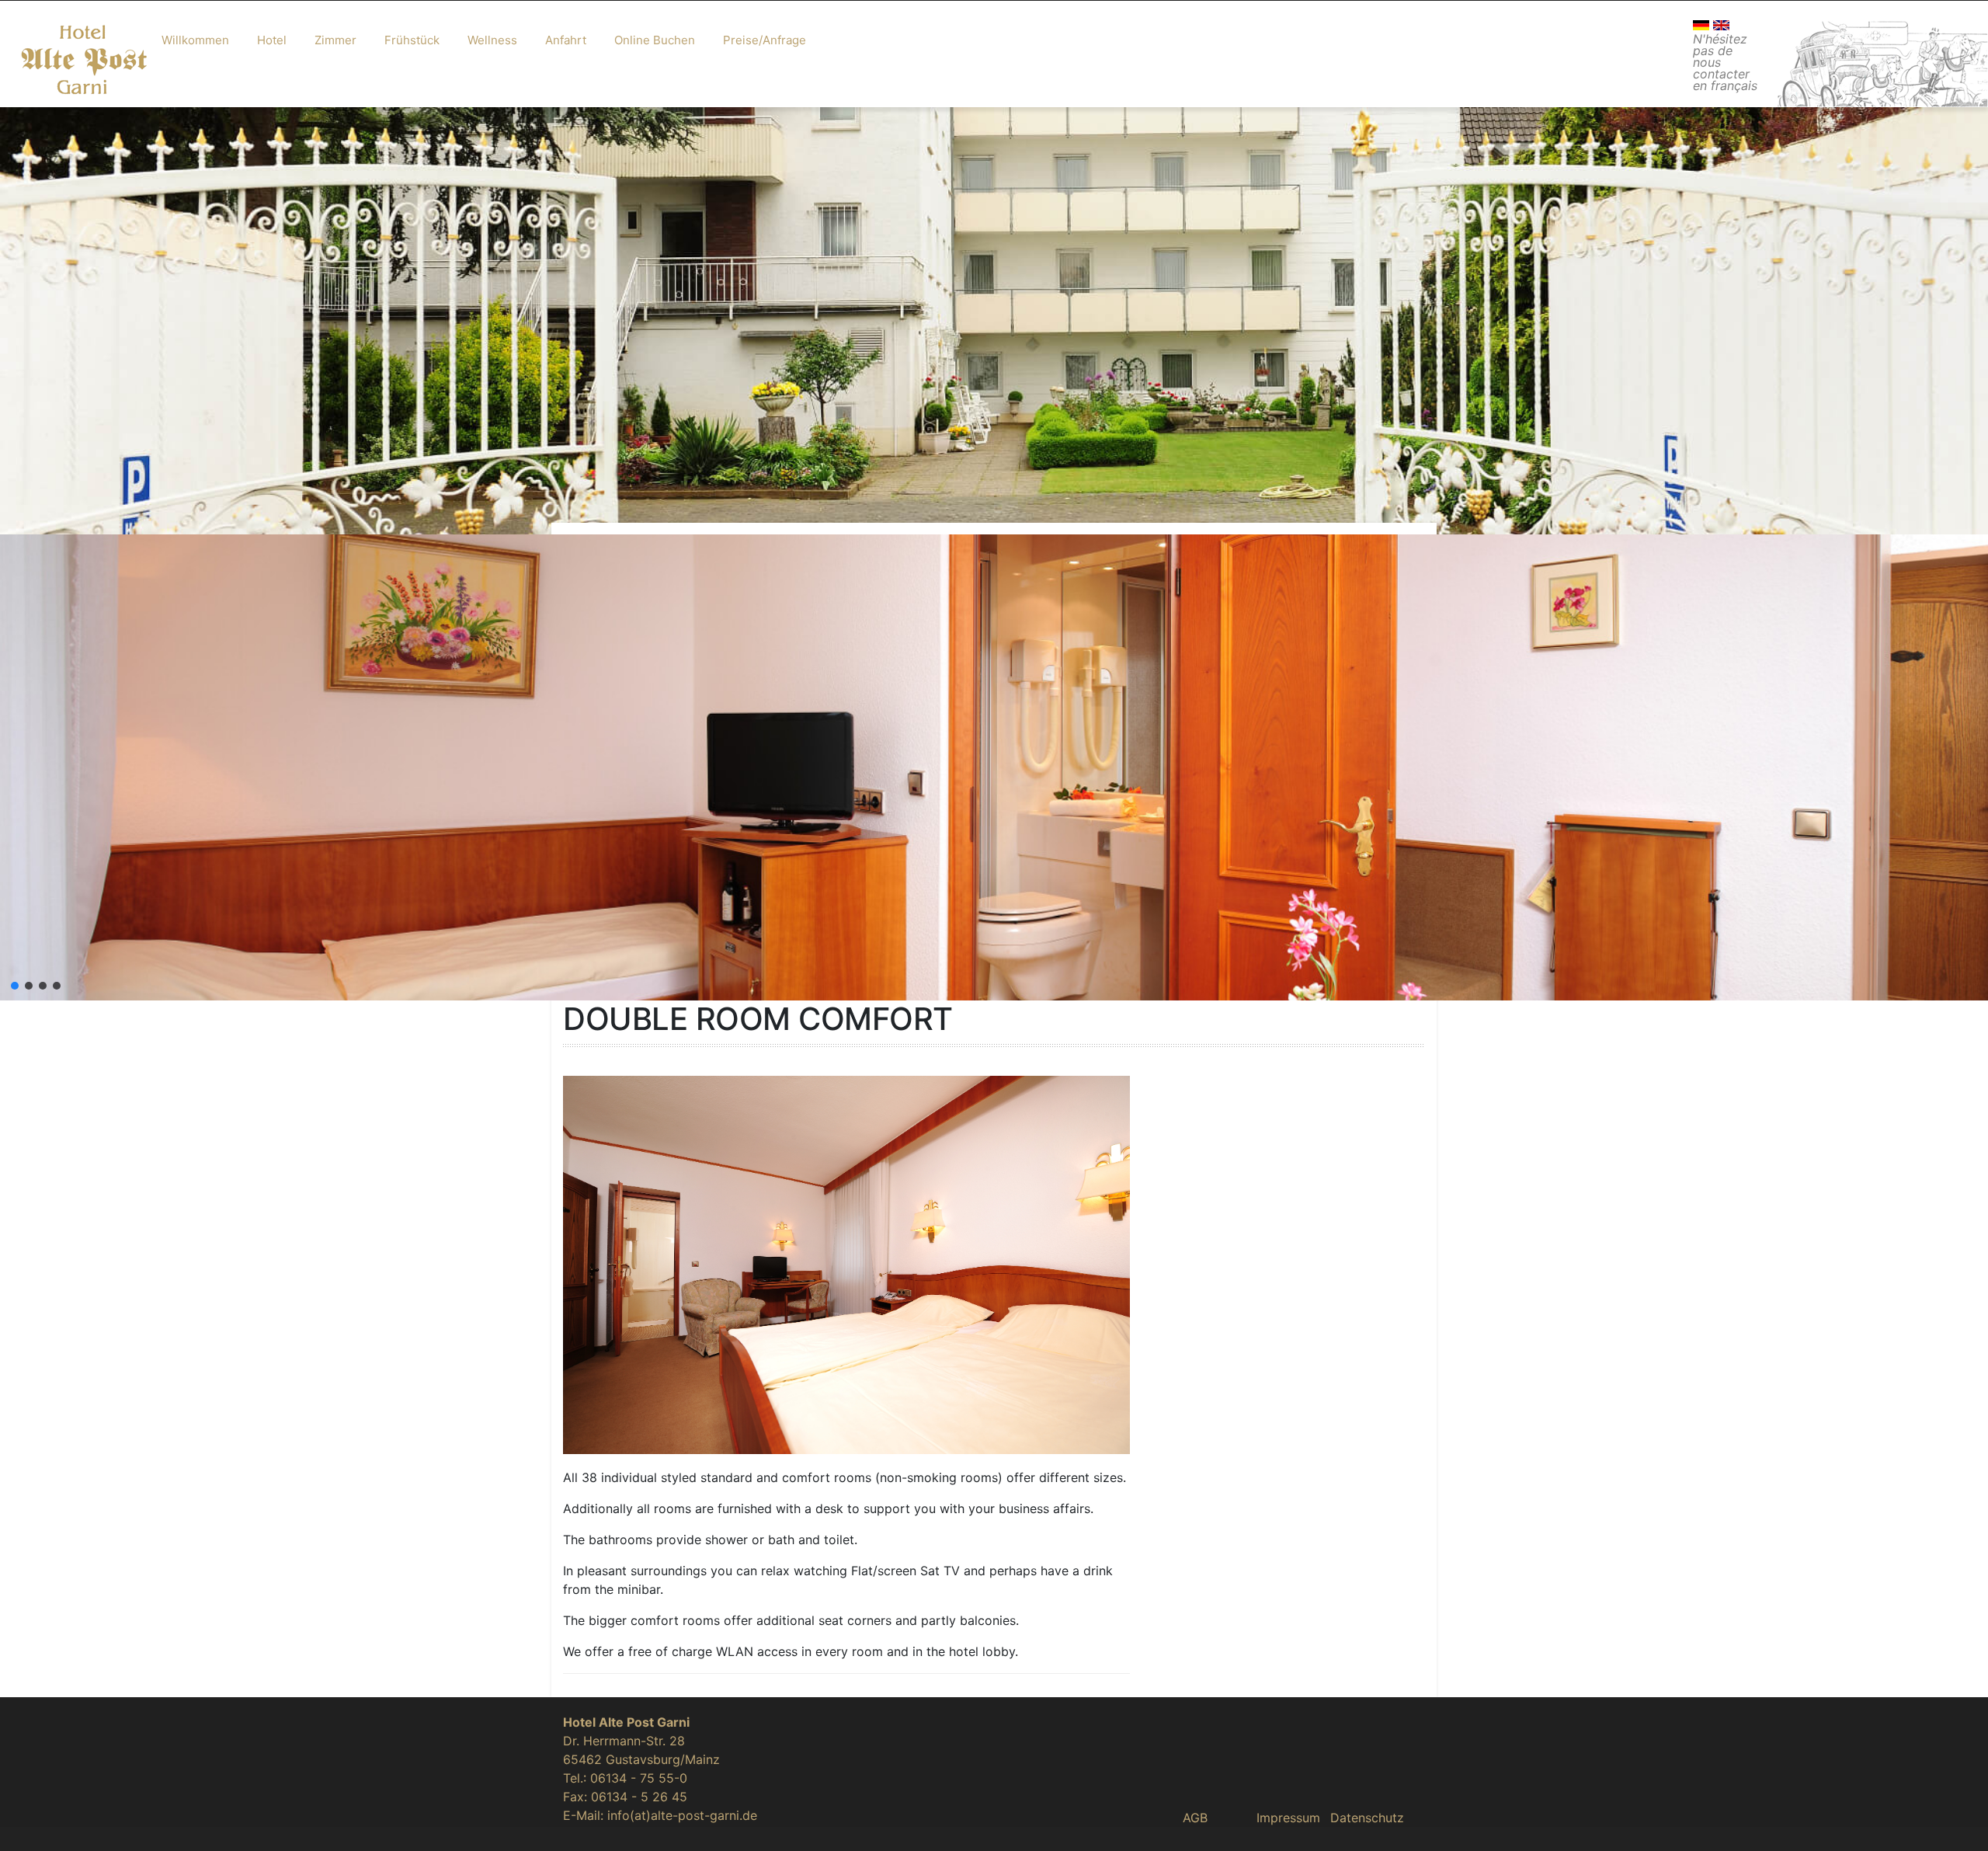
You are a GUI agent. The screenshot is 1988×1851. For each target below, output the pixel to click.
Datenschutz (1367, 1818)
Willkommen (195, 40)
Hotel (272, 40)
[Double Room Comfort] (846, 1264)
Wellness (492, 40)
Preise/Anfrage (765, 40)
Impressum (1288, 1818)
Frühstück (412, 40)
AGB (1195, 1818)
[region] (994, 340)
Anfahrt (566, 40)
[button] (15, 986)
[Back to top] (1955, 1818)
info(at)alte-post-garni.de (682, 1815)
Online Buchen (655, 40)
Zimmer (335, 40)
